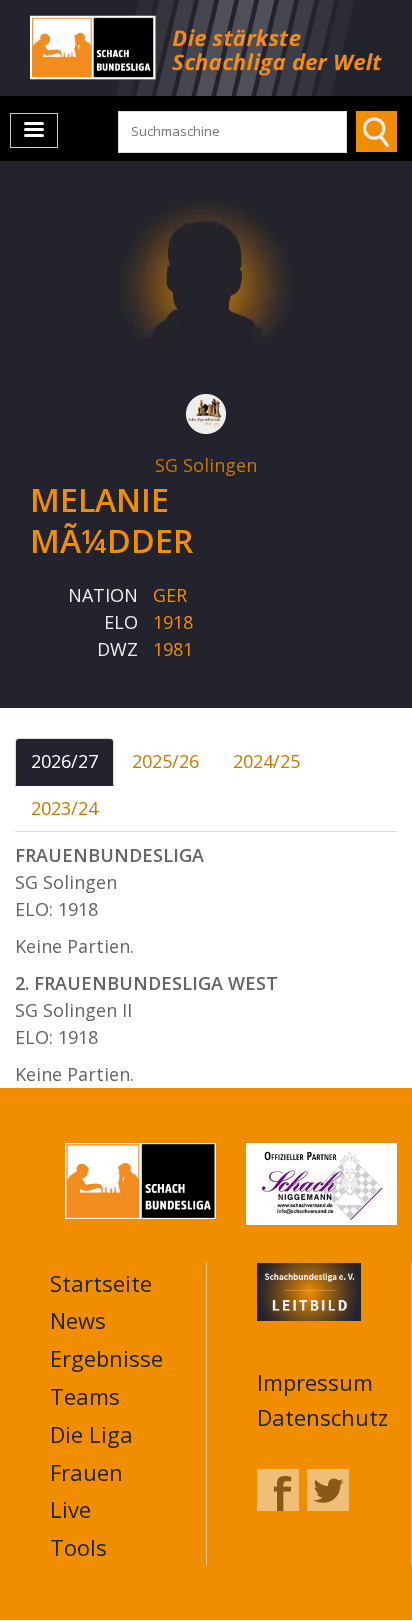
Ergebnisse (106, 1358)
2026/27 (64, 761)
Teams (85, 1396)
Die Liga (91, 1434)
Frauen (86, 1472)
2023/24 (64, 808)
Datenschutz (322, 1417)
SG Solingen (206, 465)
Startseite (101, 1283)
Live (70, 1509)
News (78, 1320)
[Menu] (34, 130)
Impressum (315, 1382)
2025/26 (165, 761)
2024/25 (266, 761)
